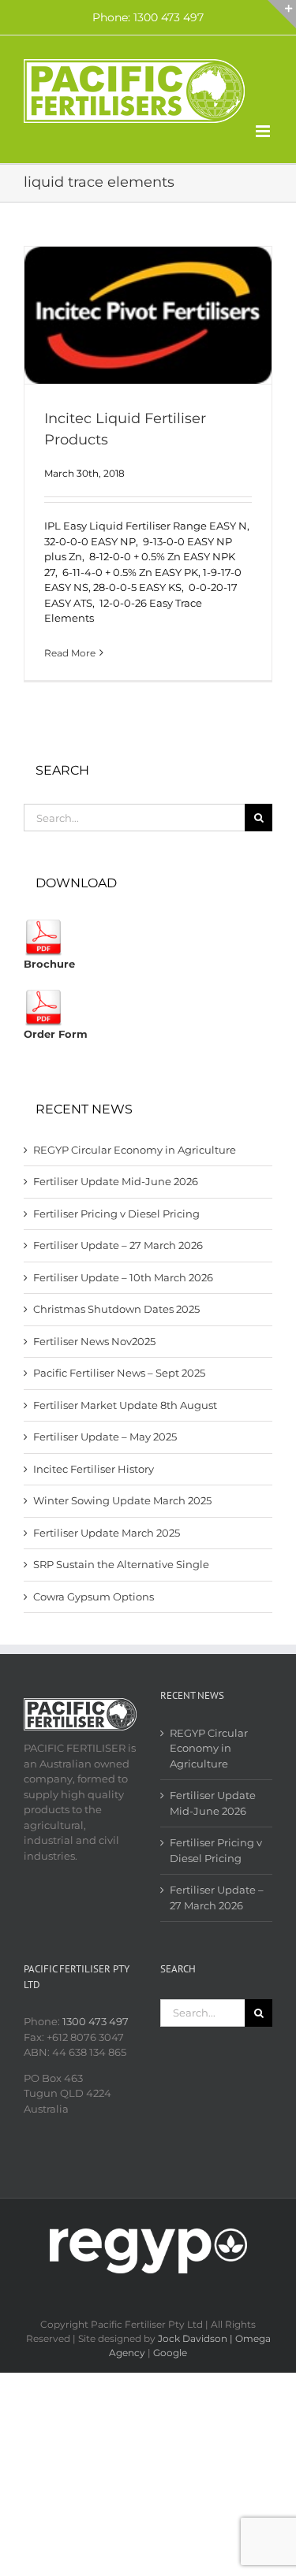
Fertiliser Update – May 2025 (105, 1437)
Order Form (56, 1034)
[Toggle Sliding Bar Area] (282, 14)
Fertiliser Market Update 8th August (125, 1405)
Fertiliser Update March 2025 (107, 1533)
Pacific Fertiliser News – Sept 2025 (119, 1373)
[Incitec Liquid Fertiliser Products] (148, 315)
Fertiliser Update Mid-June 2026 (116, 1181)
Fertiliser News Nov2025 (94, 1341)
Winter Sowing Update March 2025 (122, 1500)
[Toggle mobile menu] (264, 131)
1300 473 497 (96, 2021)
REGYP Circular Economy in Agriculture (135, 1150)
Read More (70, 653)
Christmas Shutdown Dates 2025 (116, 1309)
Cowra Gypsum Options (94, 1597)
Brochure (49, 964)
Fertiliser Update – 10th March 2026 (123, 1277)
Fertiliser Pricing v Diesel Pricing (116, 1214)
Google (170, 2353)
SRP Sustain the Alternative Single (121, 1564)
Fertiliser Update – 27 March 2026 (118, 1245)
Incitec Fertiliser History (94, 1469)
